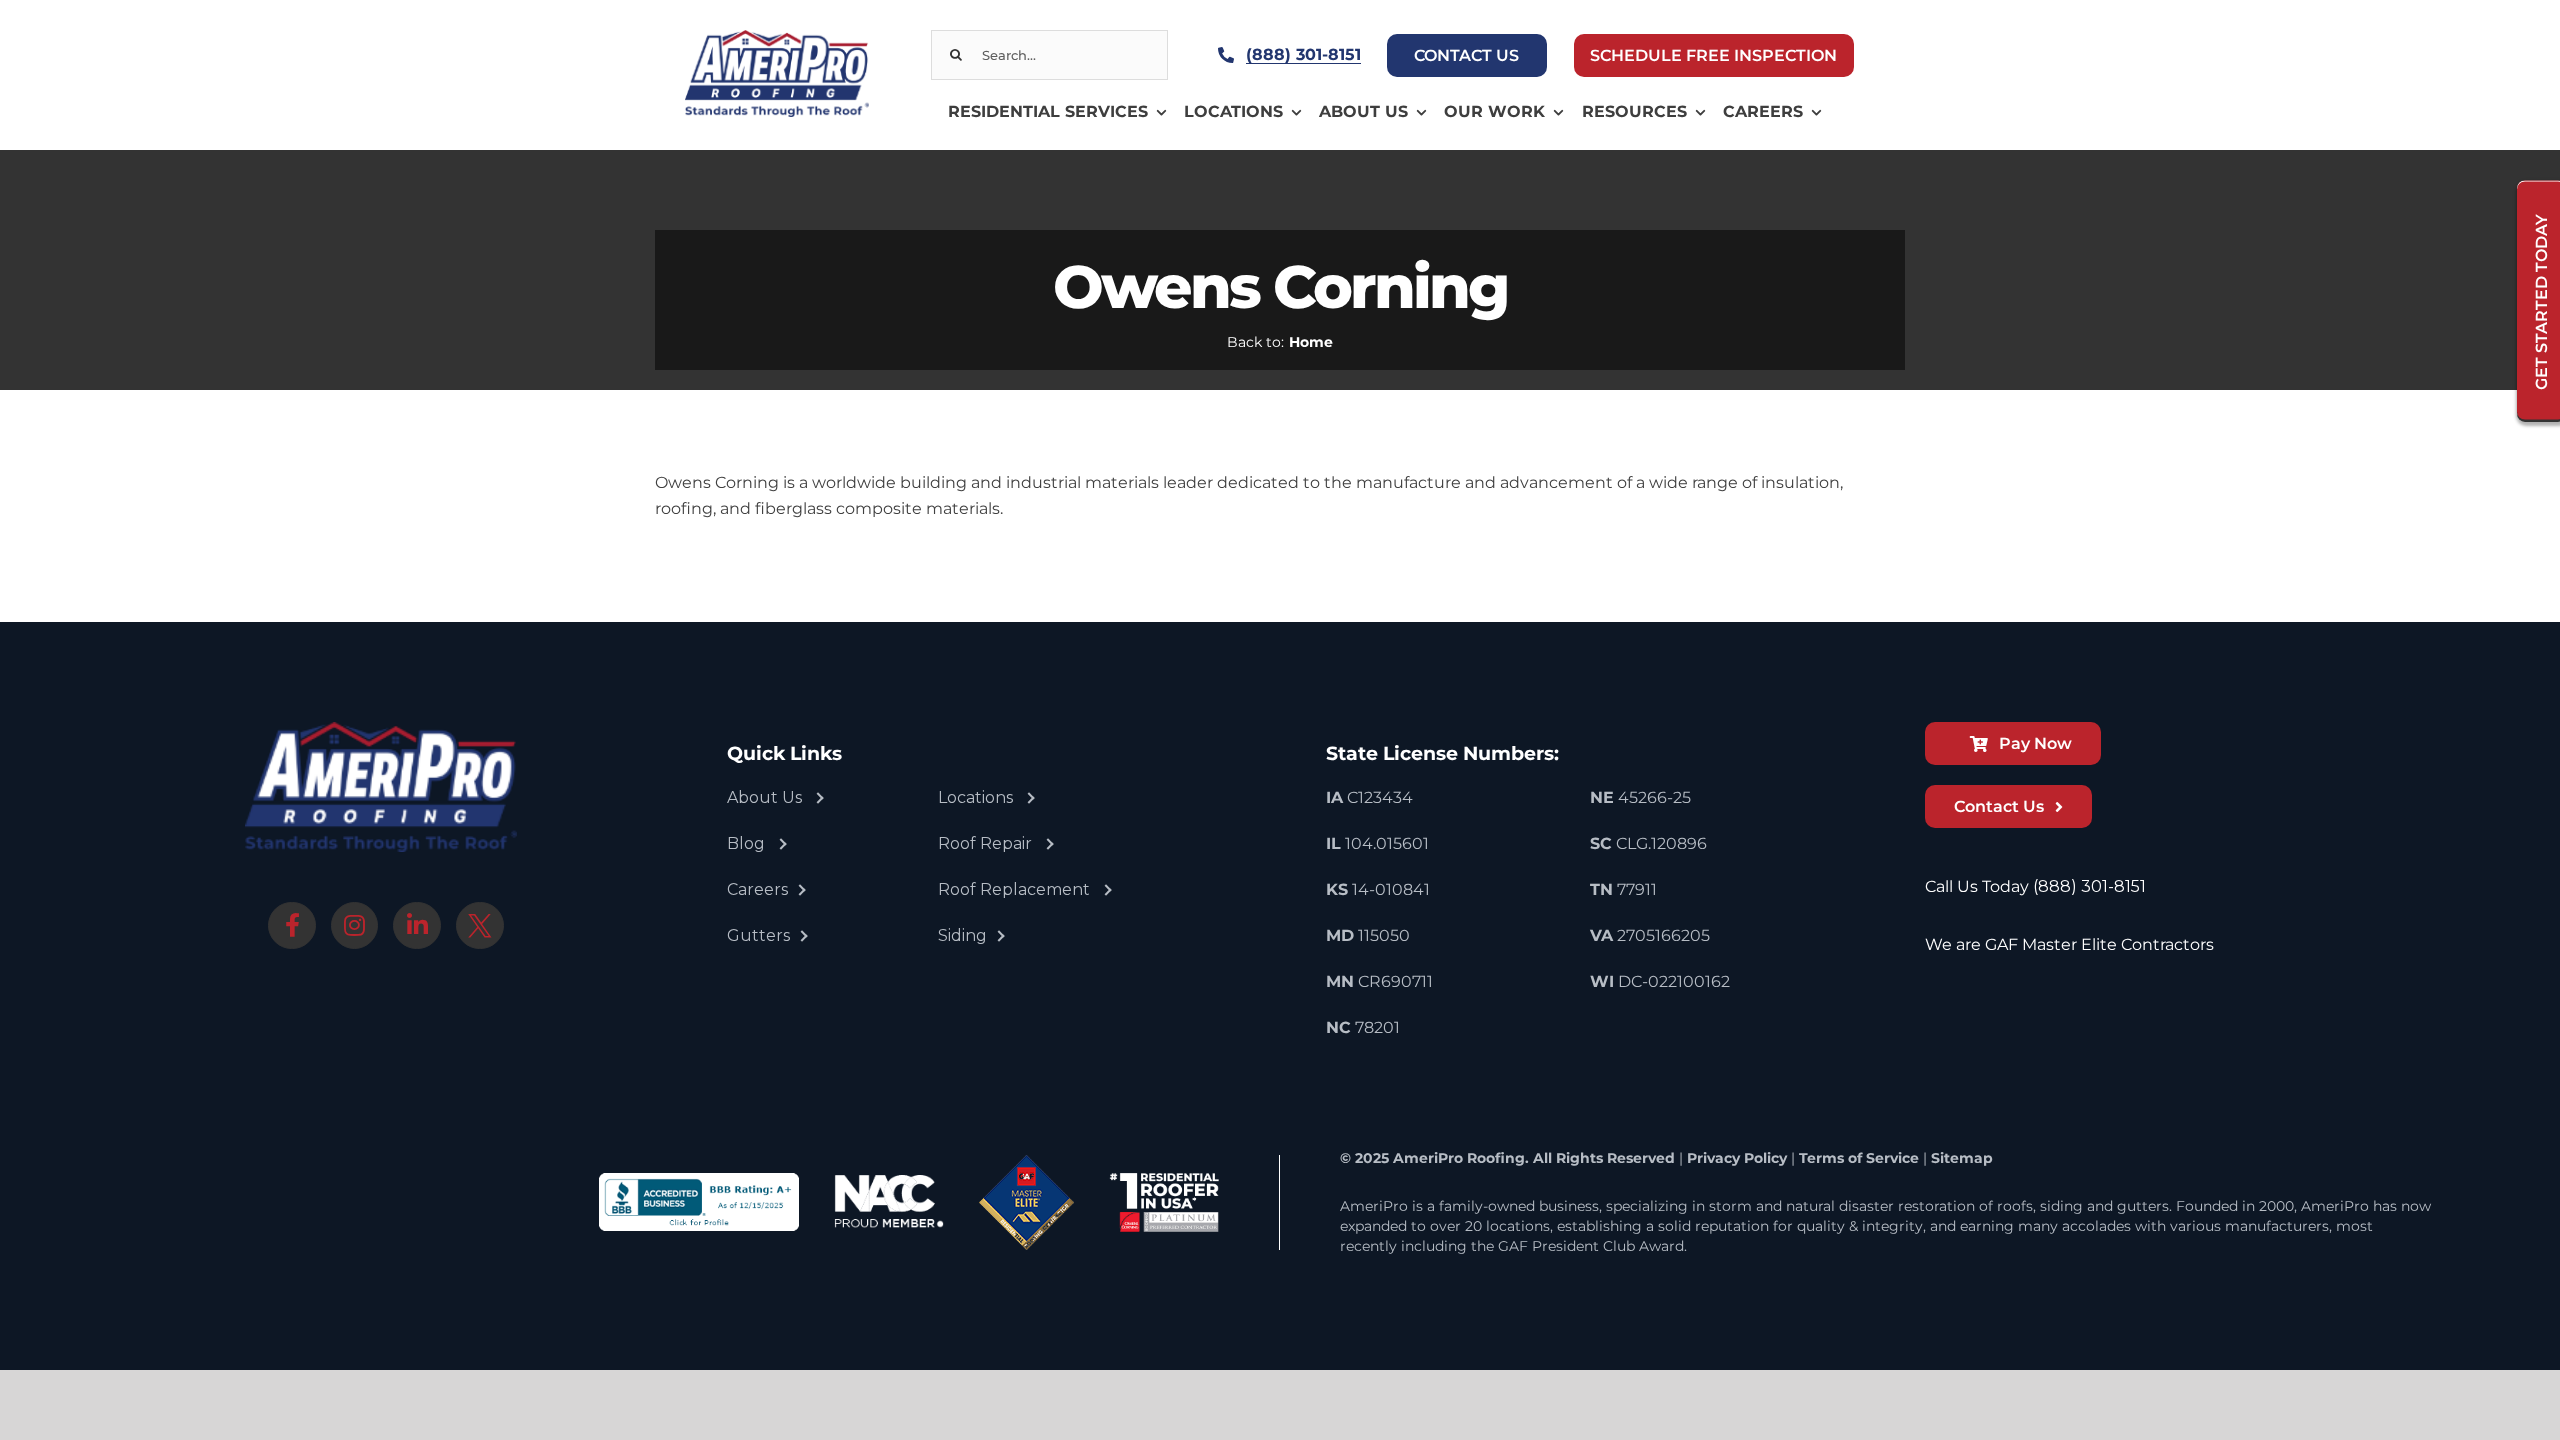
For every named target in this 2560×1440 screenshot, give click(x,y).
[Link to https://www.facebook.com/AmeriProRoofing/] (292, 926)
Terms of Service (1859, 1158)
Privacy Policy (1737, 1158)
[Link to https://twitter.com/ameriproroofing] (480, 926)
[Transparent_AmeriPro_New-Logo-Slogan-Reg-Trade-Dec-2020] (776, 37)
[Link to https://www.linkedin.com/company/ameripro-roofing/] (417, 926)
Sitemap (1962, 1158)
